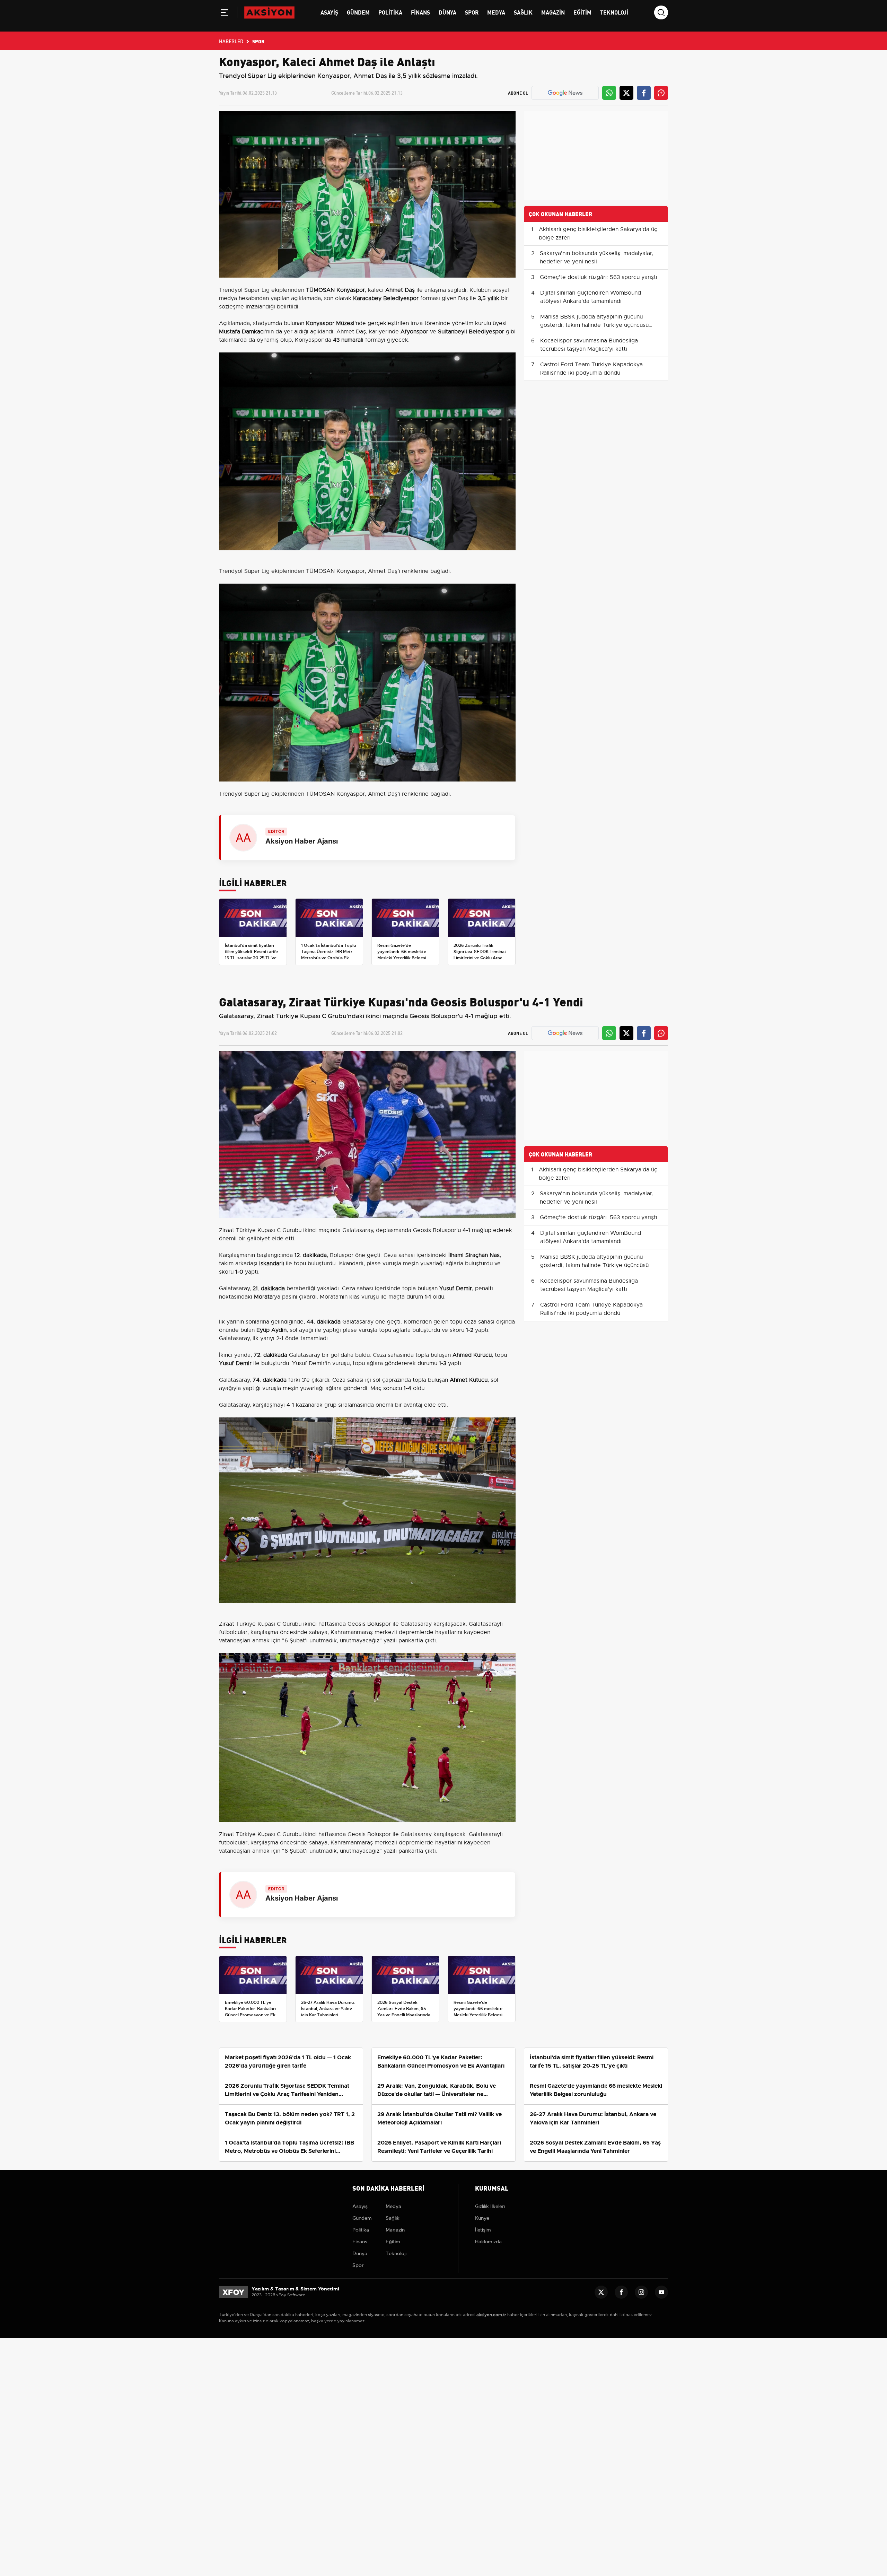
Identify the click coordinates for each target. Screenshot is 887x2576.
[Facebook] (621, 2292)
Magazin (553, 12)
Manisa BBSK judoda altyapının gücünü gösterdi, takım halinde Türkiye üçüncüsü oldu (594, 325)
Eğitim (582, 12)
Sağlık (523, 12)
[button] (225, 14)
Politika (390, 12)
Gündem (358, 12)
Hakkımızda (488, 2242)
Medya (496, 12)
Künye (482, 2218)
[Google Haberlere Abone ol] (565, 93)
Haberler (231, 41)
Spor (472, 12)
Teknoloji (614, 12)
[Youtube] (661, 2292)
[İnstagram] (641, 2292)
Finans (420, 12)
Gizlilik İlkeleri (490, 2206)
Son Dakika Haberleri (388, 2188)
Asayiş (329, 12)
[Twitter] (601, 2292)
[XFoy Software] (234, 2292)
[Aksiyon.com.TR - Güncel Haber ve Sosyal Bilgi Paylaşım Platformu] (269, 12)
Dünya (447, 12)
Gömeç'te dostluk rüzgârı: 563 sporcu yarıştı (599, 277)
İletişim (483, 2230)
